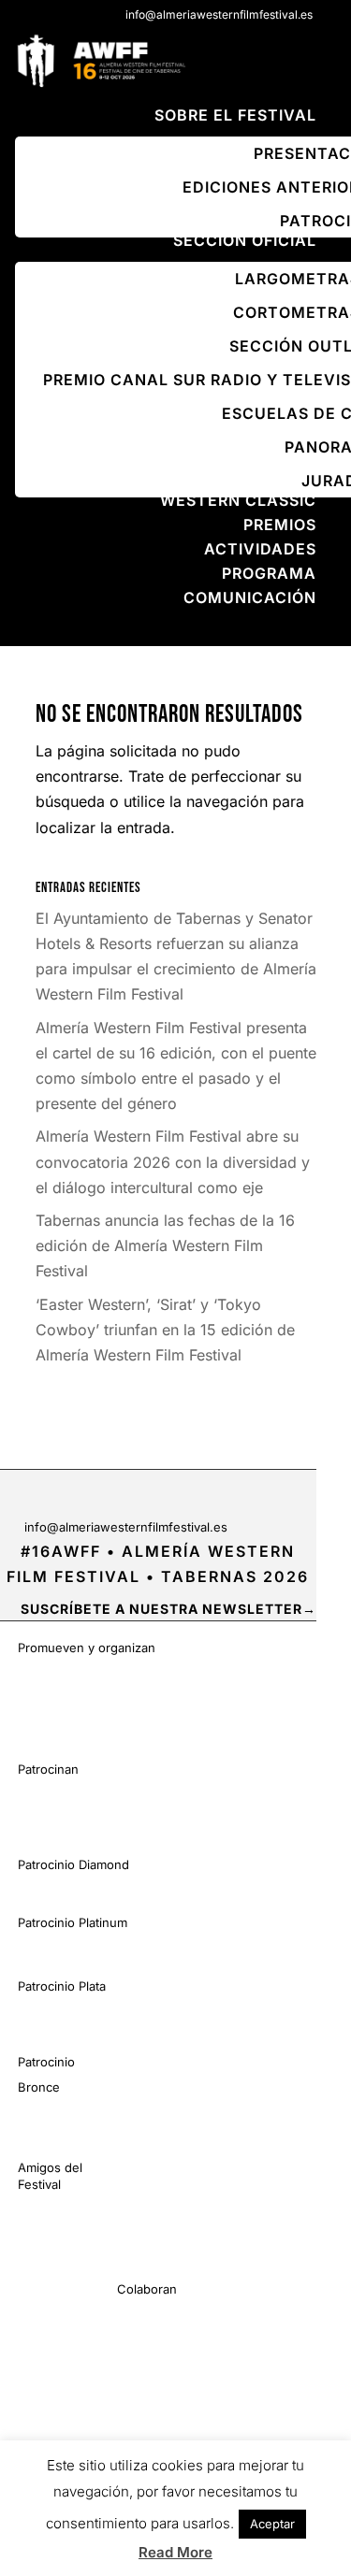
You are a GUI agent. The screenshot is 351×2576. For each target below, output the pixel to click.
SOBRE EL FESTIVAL (235, 115)
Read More (175, 2552)
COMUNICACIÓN (250, 597)
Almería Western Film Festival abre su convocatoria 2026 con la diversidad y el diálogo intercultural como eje (173, 1161)
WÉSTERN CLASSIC (238, 500)
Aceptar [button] (272, 2524)
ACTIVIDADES (260, 549)
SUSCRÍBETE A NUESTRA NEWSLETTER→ (168, 1609)
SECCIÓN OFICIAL (245, 240)
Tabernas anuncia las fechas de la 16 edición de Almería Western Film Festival (165, 1245)
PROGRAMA (269, 573)
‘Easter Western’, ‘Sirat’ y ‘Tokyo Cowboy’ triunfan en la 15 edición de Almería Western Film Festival (165, 1330)
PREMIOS (280, 525)
